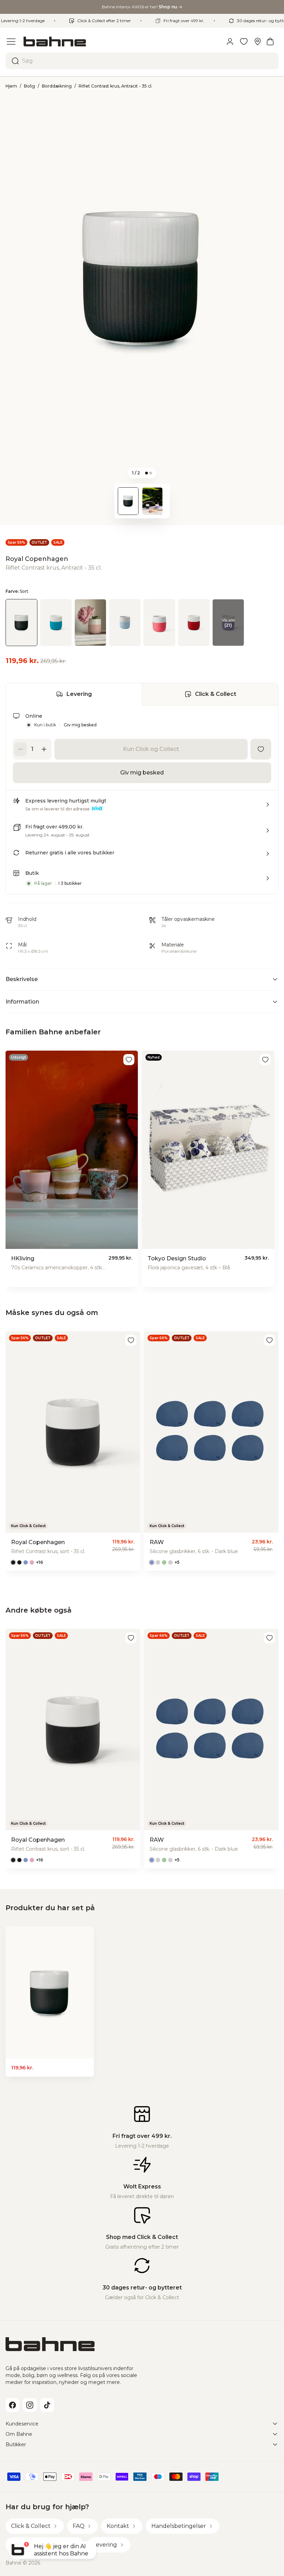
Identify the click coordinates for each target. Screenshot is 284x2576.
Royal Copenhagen (37, 559)
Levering (79, 694)
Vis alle (228, 623)
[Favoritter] (244, 42)
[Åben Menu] (11, 42)
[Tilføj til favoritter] (261, 749)
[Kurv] (270, 42)
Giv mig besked (80, 725)
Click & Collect (216, 694)
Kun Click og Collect (151, 749)
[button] (142, 807)
